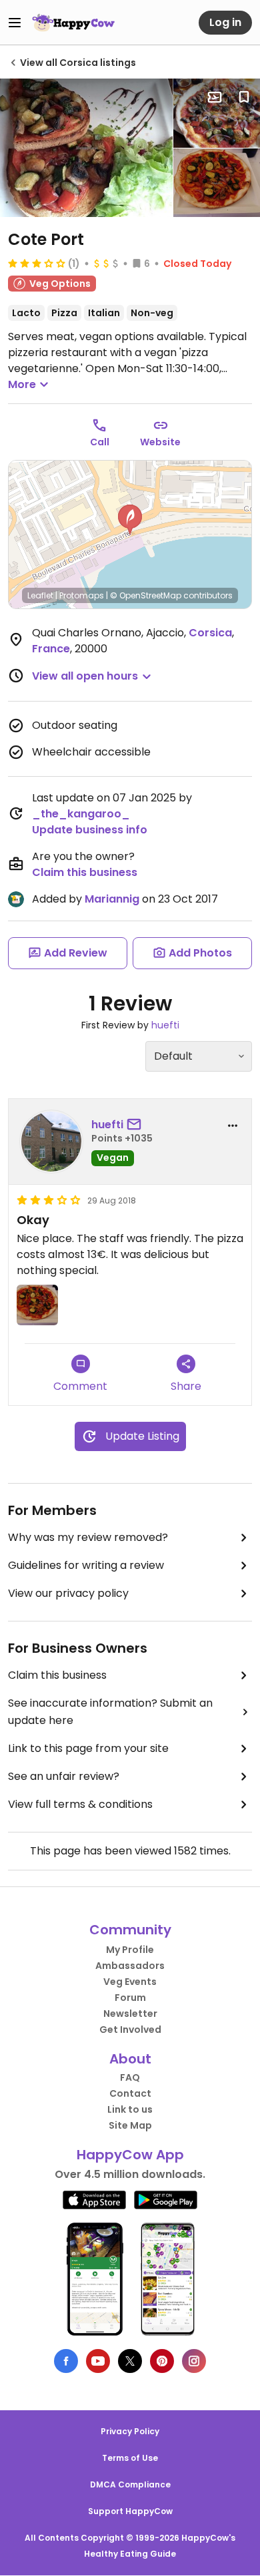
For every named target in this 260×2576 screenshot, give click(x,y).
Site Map (130, 2125)
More (22, 384)
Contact (130, 2093)
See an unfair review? (64, 1776)
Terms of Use (130, 2458)
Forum (130, 1998)
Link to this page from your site (88, 1748)
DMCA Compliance (130, 2484)
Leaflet (40, 595)
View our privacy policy (68, 1593)
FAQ (130, 2077)
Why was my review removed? (88, 1537)
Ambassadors (130, 1966)
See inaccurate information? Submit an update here (110, 1712)
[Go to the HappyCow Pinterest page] (162, 2361)
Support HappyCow (130, 2511)
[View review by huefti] (51, 1142)
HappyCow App (130, 2155)
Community (130, 1930)
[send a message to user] (137, 1125)
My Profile (130, 1950)
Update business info (90, 830)
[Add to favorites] (244, 97)
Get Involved (130, 2030)
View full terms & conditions (80, 1804)
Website (160, 442)
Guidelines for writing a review (86, 1565)
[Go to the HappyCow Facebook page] (66, 2361)
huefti (165, 1025)
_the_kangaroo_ (81, 814)
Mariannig (112, 899)
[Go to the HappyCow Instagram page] (194, 2361)
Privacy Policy (130, 2431)
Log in (225, 22)
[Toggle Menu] (15, 23)
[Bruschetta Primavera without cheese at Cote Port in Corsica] (86, 148)
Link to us (130, 2109)
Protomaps (82, 595)
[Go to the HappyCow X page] (130, 2361)
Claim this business (85, 872)
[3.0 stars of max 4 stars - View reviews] (37, 263)
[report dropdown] (233, 1126)
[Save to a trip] (215, 97)
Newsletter (130, 2014)
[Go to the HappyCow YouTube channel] (98, 2361)
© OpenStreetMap (146, 595)
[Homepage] (73, 23)
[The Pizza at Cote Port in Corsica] (217, 183)
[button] (130, 520)
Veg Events (130, 1982)
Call (100, 442)
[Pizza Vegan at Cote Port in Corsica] (217, 113)
